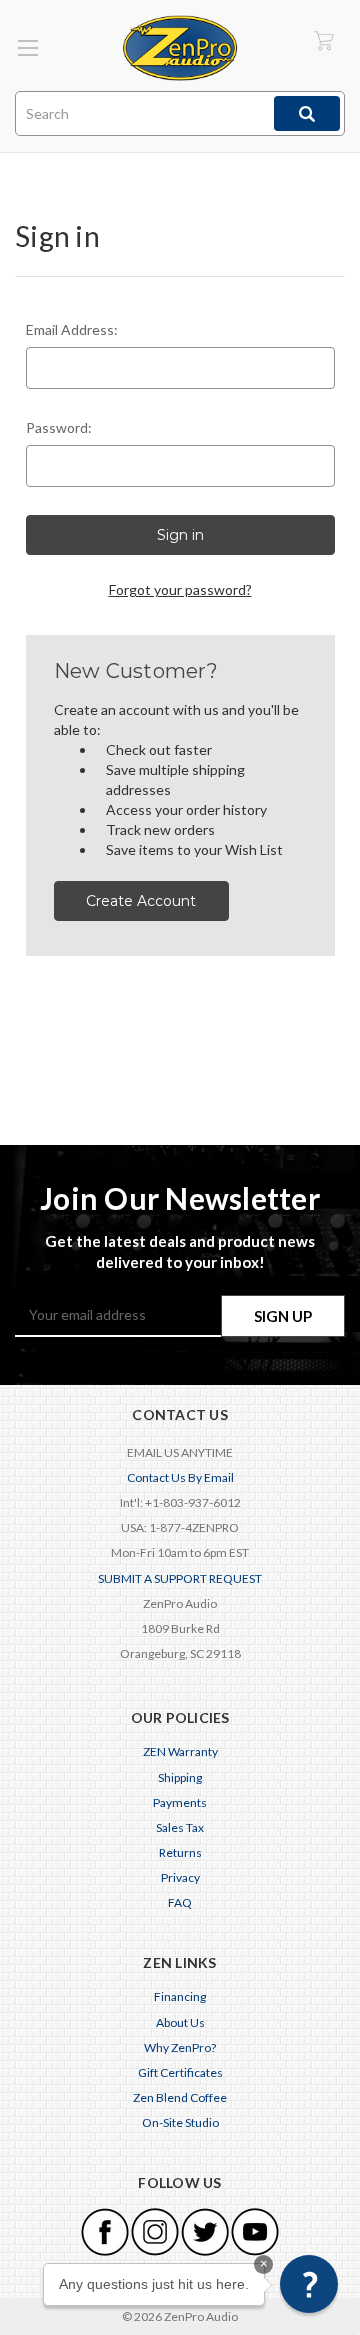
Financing (180, 1996)
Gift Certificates (180, 2072)
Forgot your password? (180, 589)
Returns (180, 1852)
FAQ (180, 1902)
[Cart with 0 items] (324, 40)
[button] (309, 2284)
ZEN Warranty (180, 1751)
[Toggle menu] (27, 47)
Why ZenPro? (180, 2047)
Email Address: (72, 329)
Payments (180, 1802)
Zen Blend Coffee (180, 2097)
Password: (59, 427)
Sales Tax (180, 1827)
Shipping (180, 1777)
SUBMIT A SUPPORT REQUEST (180, 1578)
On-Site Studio (180, 2122)
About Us (180, 2022)
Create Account (141, 901)
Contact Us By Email (180, 1477)
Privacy (180, 1877)
